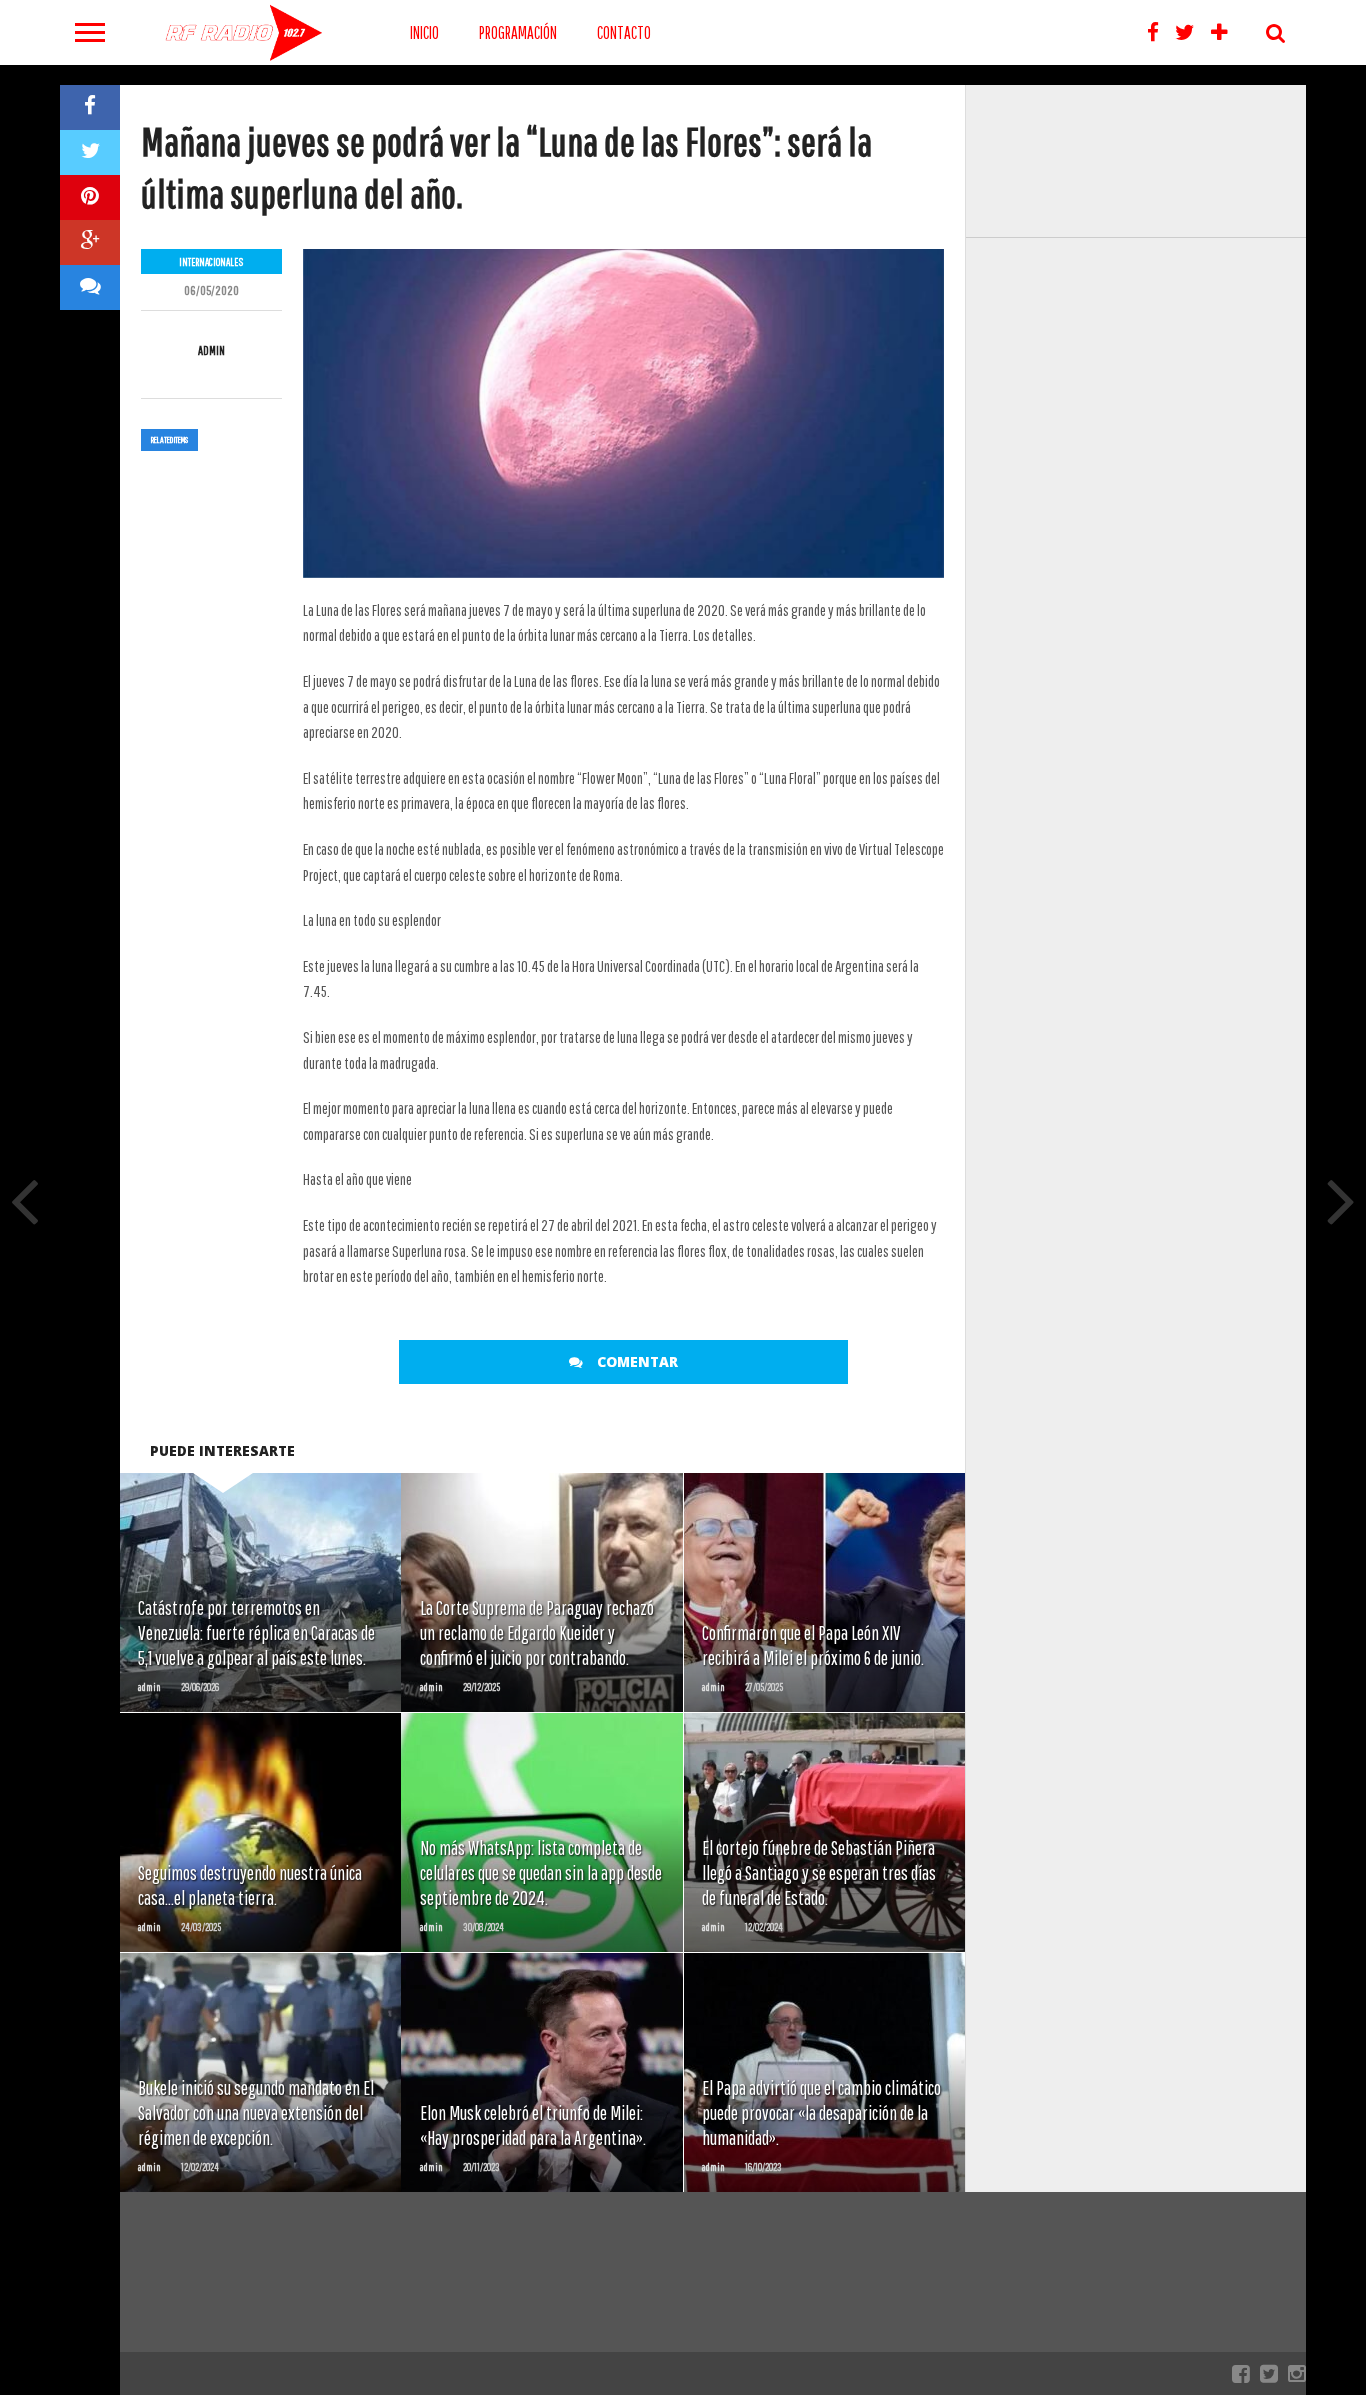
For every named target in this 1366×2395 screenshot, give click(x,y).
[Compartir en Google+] (90, 242)
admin (211, 350)
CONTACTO (624, 32)
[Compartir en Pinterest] (90, 197)
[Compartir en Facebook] (90, 107)
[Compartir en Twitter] (90, 152)
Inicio (424, 32)
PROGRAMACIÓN (518, 32)
